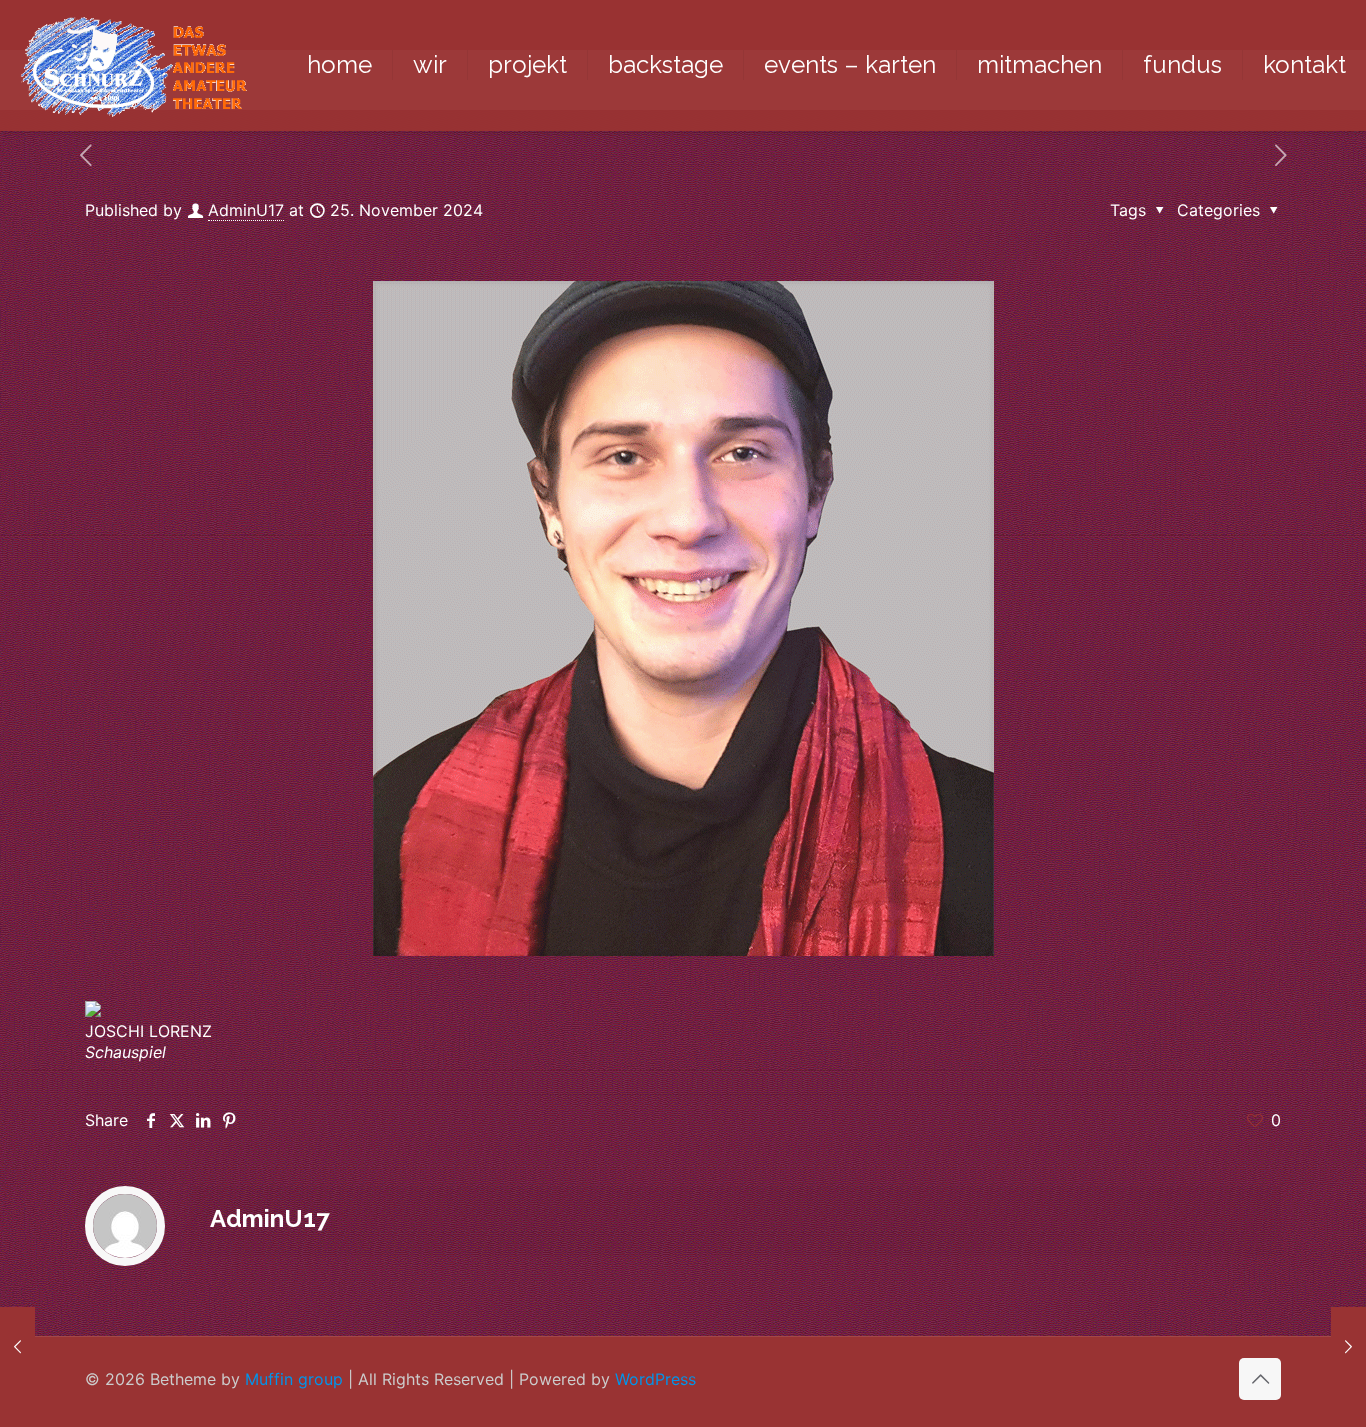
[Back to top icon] (1260, 1379)
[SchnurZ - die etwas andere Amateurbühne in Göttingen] (133, 65)
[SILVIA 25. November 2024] (1348, 1347)
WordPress (655, 1379)
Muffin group (294, 1379)
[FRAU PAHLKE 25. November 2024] (17, 1347)
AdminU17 (246, 210)
